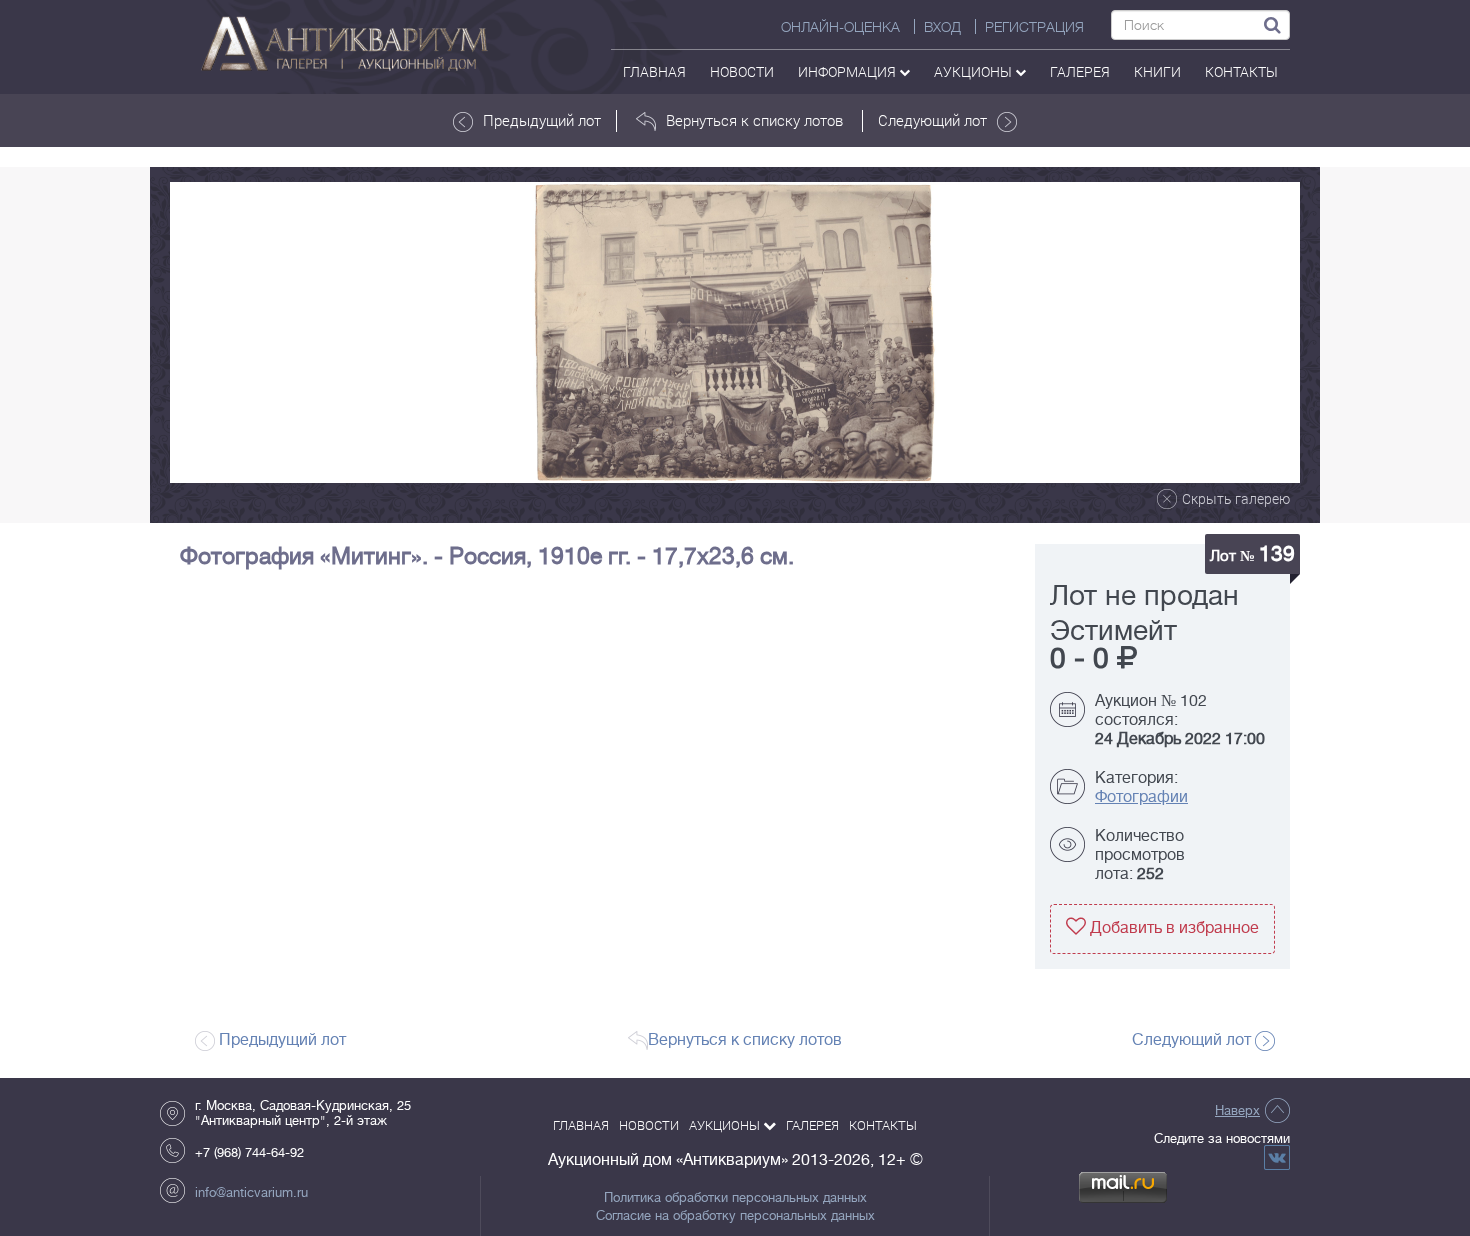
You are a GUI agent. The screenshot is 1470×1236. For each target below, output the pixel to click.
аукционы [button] (974, 71)
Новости (742, 71)
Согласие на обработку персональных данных (735, 1216)
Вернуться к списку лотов (754, 120)
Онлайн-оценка (840, 27)
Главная (654, 71)
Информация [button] (848, 71)
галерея (1080, 71)
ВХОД (942, 27)
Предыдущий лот (542, 120)
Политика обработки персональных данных (735, 1198)
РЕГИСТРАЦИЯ (1034, 27)
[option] (735, 332)
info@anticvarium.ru (251, 1192)
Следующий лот (932, 120)
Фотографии (1141, 797)
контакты (1241, 71)
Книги (1157, 71)
